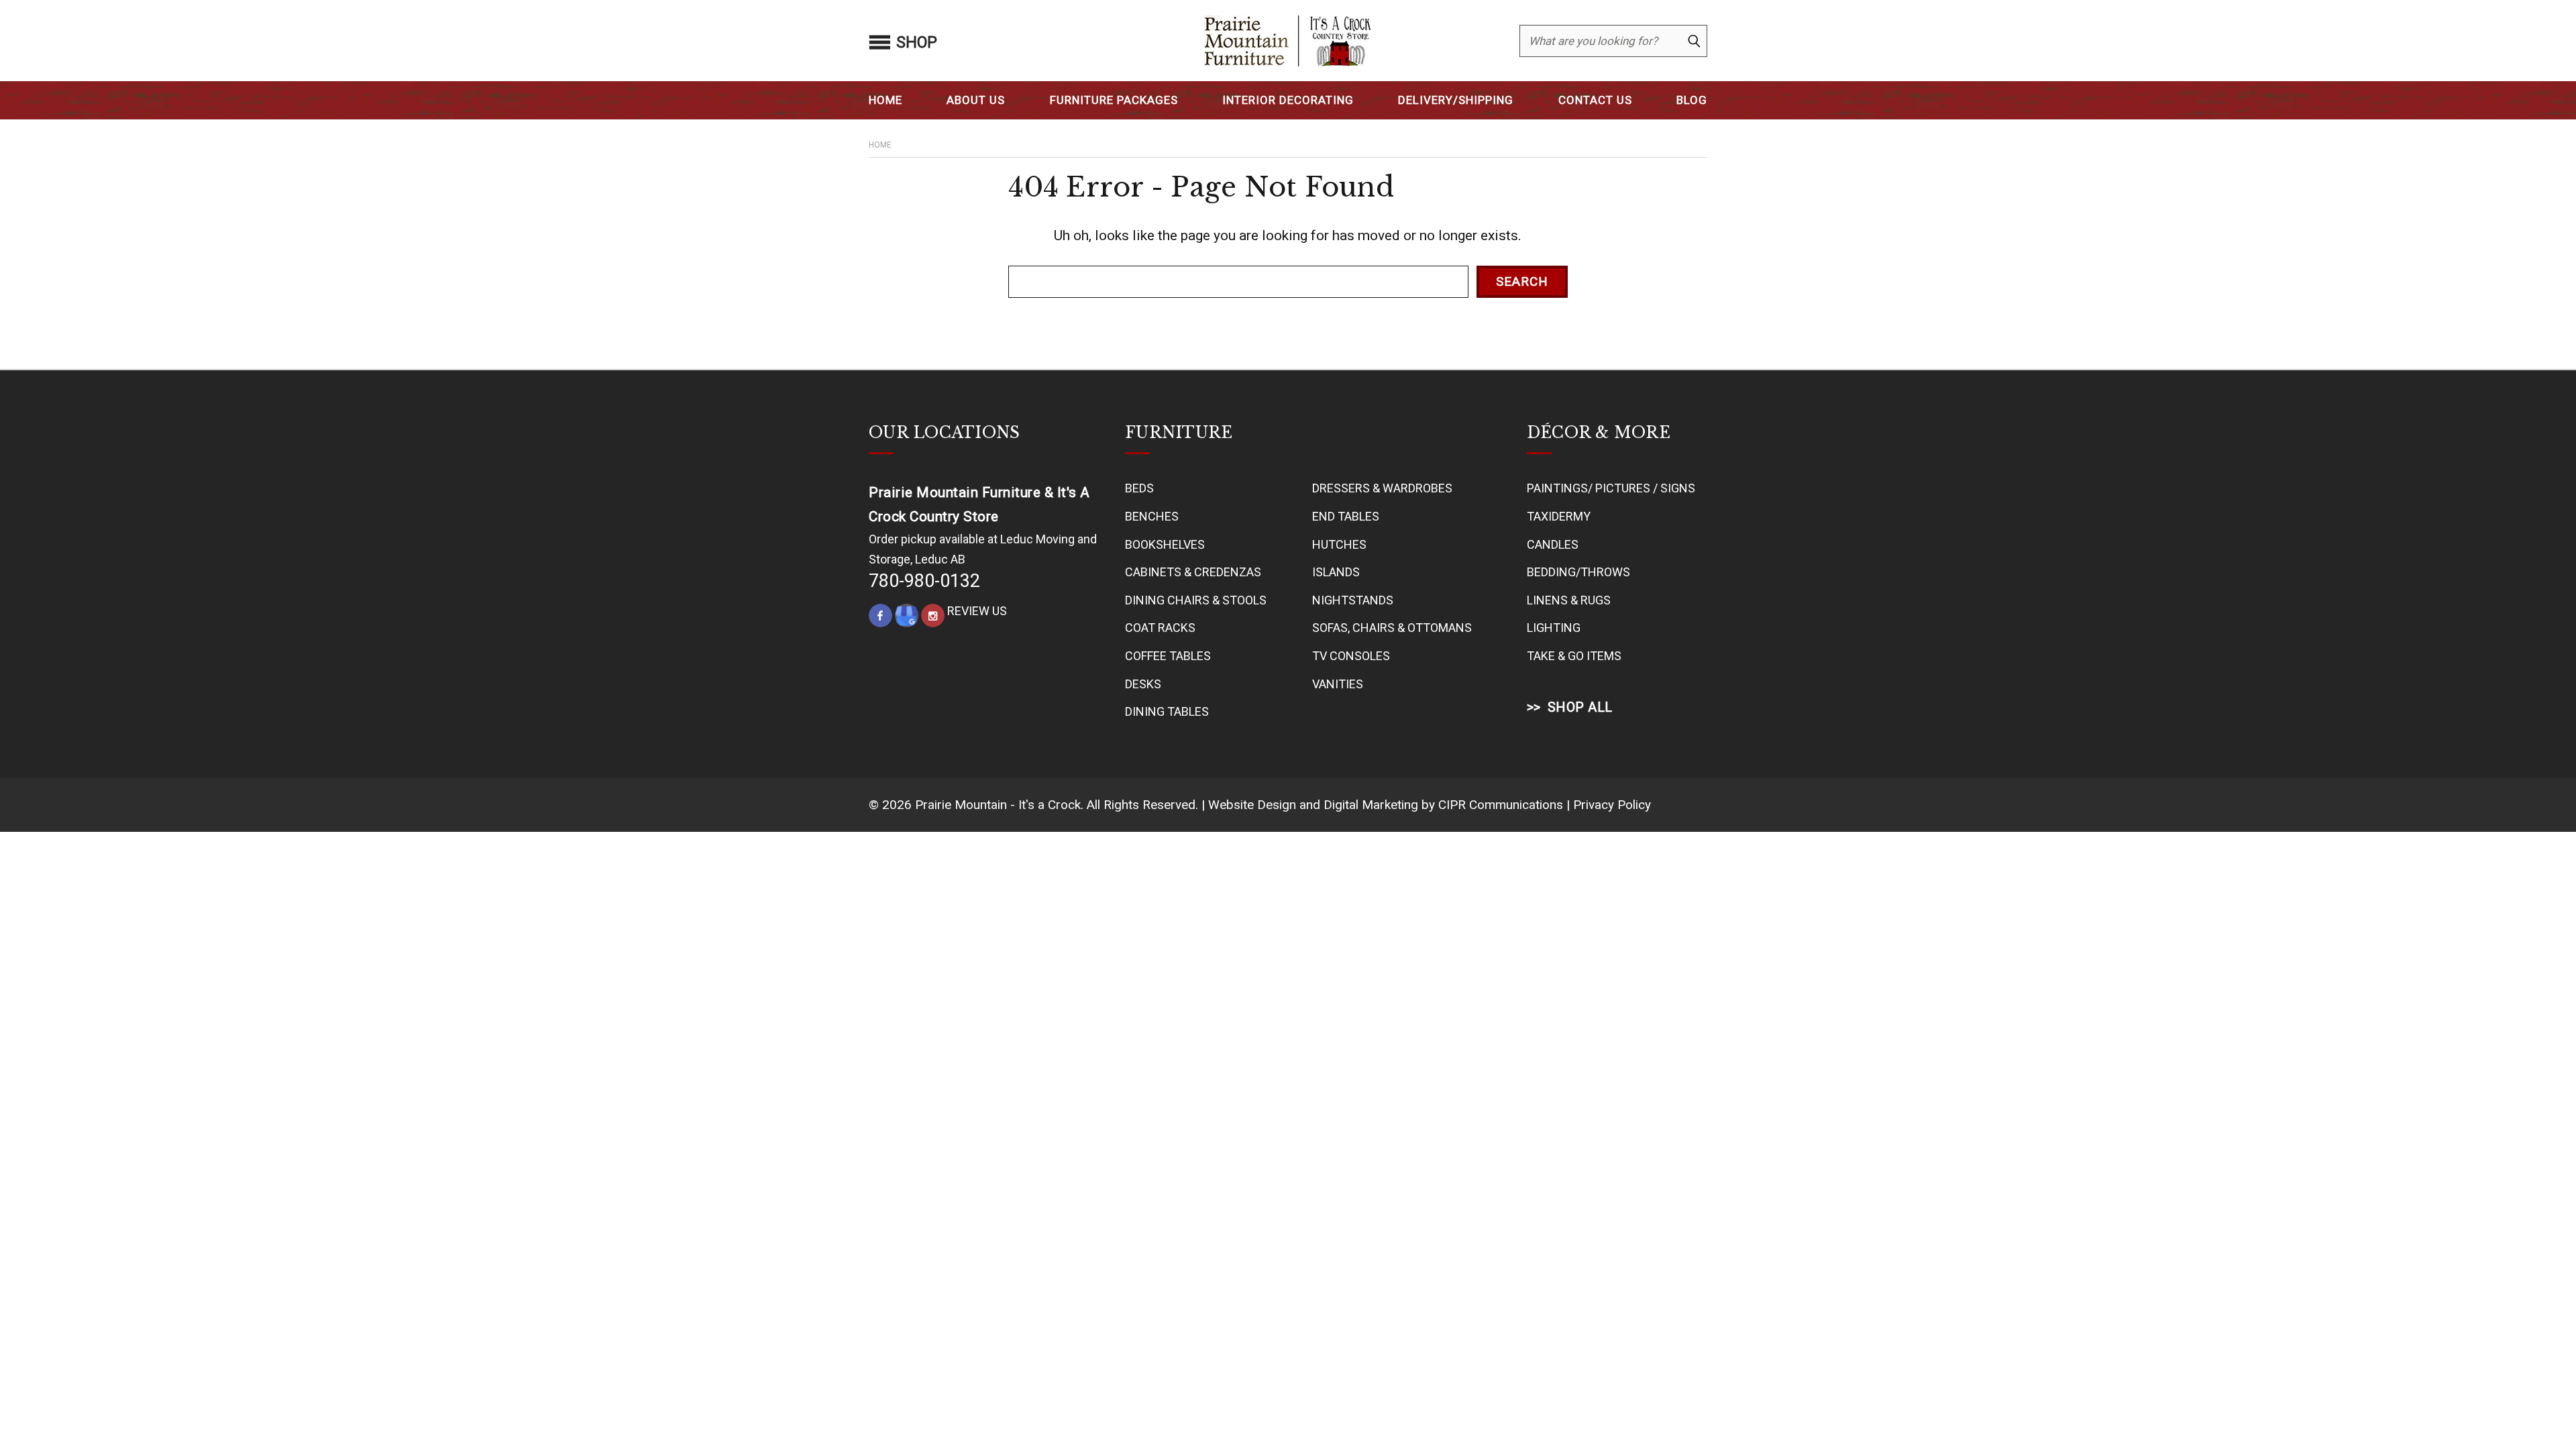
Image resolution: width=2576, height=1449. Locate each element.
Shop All (1580, 707)
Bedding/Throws (1578, 572)
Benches (1152, 516)
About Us (976, 100)
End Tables (1346, 516)
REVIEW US (977, 611)
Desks (1143, 684)
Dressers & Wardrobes (1382, 488)
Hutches (1339, 544)
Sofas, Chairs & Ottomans (1392, 628)
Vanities (1338, 684)
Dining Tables (1167, 711)
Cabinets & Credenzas (1193, 572)
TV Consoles (1351, 656)
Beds (1139, 488)
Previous (2538, 1407)
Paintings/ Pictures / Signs (1611, 488)
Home (885, 100)
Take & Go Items (1574, 656)
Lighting (1554, 628)
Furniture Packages (1114, 100)
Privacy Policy (1612, 805)
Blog (1692, 100)
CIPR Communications (1501, 805)
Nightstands (1353, 600)
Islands (1336, 572)
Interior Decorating (1288, 100)
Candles (1553, 544)
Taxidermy (1559, 516)
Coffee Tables (1168, 656)
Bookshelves (1165, 544)
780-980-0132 (924, 581)
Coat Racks (1160, 628)
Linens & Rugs (1569, 600)
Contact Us (1595, 100)
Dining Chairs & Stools (1196, 600)
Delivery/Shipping (1456, 100)
